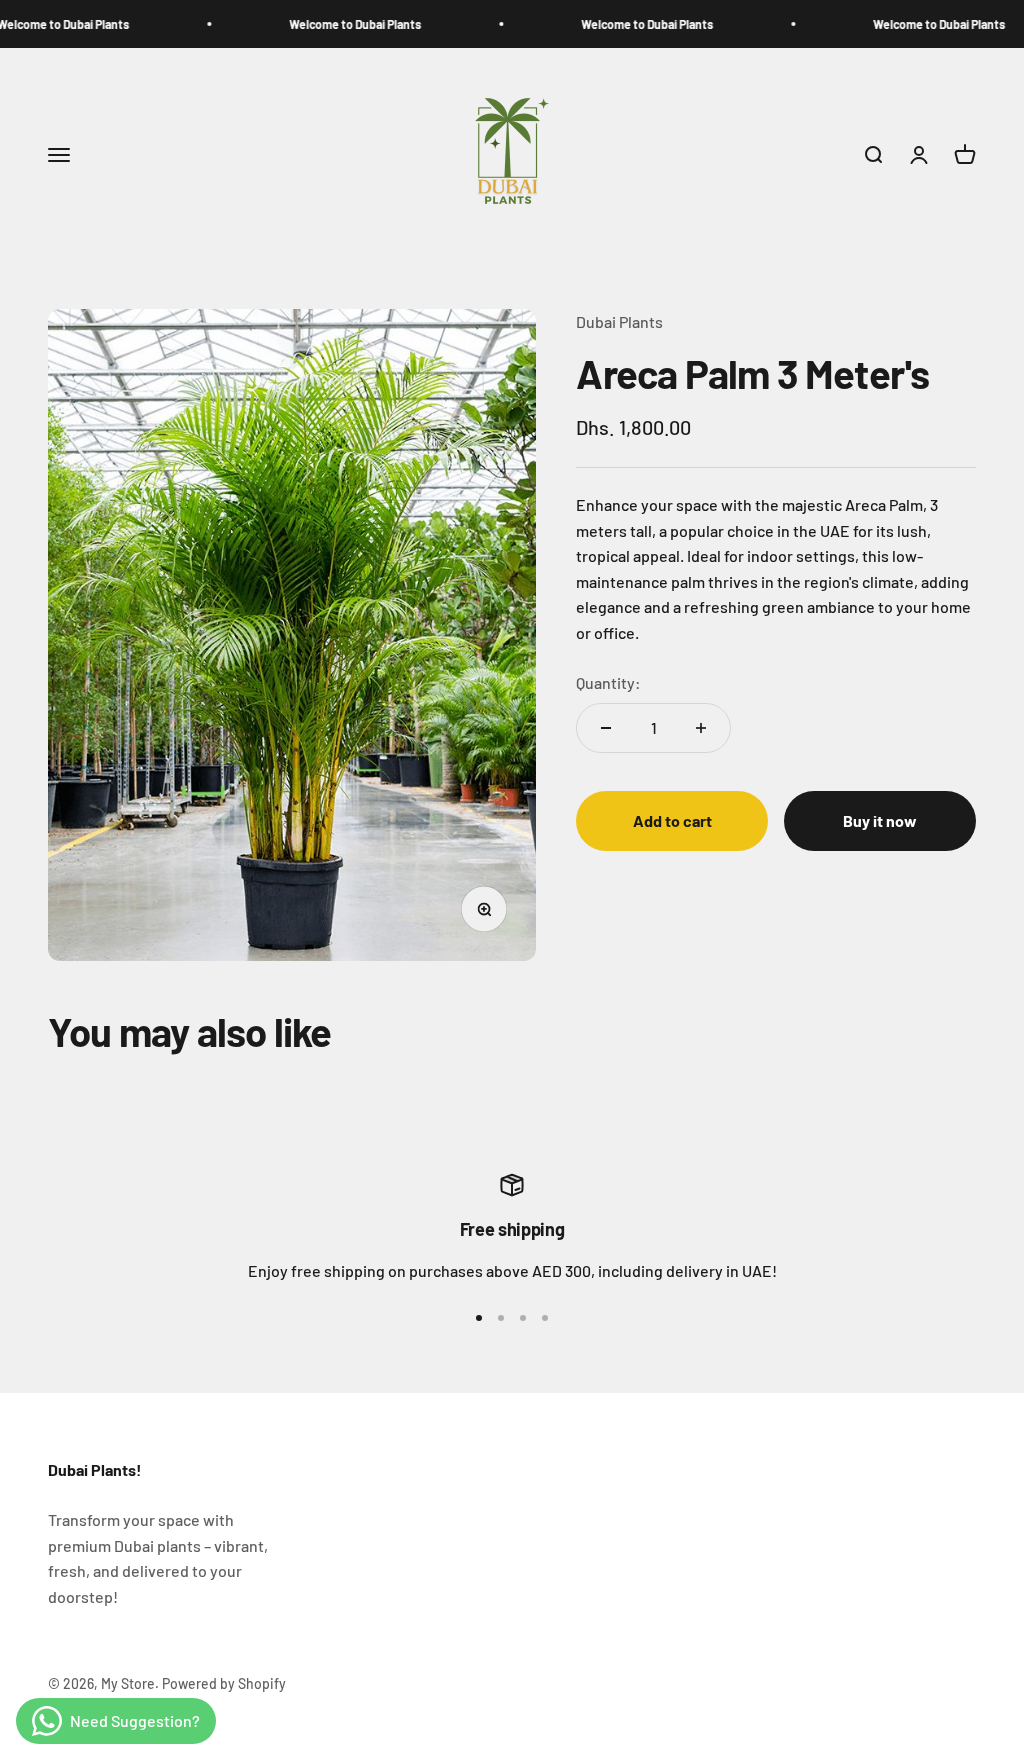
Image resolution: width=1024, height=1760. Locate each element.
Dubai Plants (619, 321)
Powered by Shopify (224, 1683)
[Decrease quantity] (606, 728)
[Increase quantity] (701, 728)
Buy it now (880, 820)
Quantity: (608, 682)
